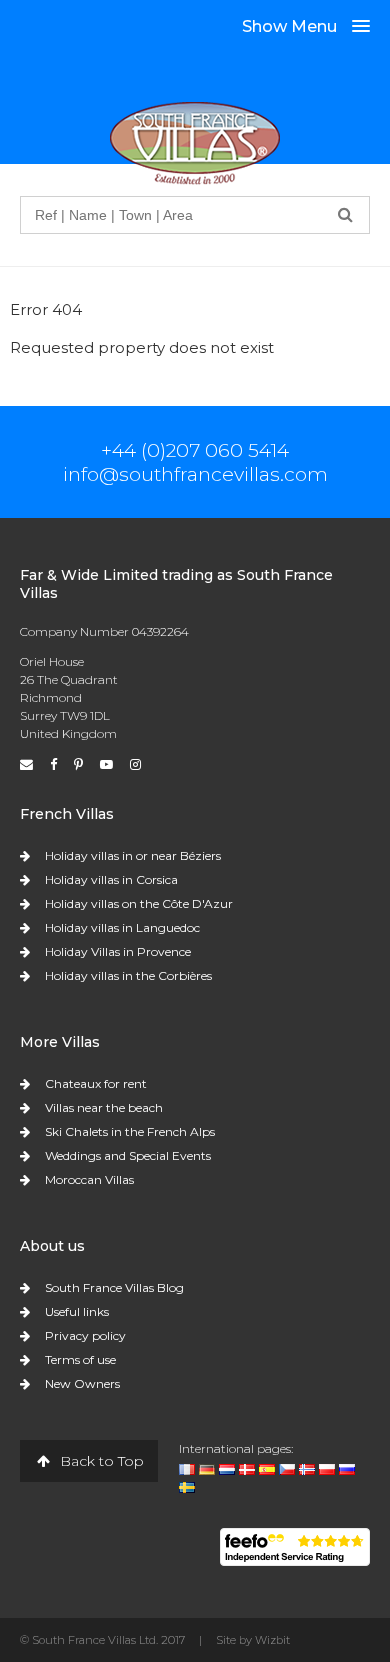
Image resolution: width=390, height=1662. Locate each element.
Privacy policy (85, 1335)
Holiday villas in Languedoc (122, 927)
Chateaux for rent (96, 1083)
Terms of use (80, 1359)
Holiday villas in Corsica (111, 879)
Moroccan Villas (89, 1179)
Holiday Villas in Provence (118, 951)
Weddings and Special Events (128, 1155)
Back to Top (100, 1461)
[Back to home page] (195, 142)
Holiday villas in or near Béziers (133, 855)
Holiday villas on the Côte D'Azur (139, 903)
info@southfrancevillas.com (195, 474)
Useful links (77, 1311)
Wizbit (272, 1640)
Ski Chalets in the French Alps (130, 1131)
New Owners (82, 1383)
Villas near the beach (104, 1107)
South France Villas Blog (114, 1287)
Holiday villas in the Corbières (128, 975)
